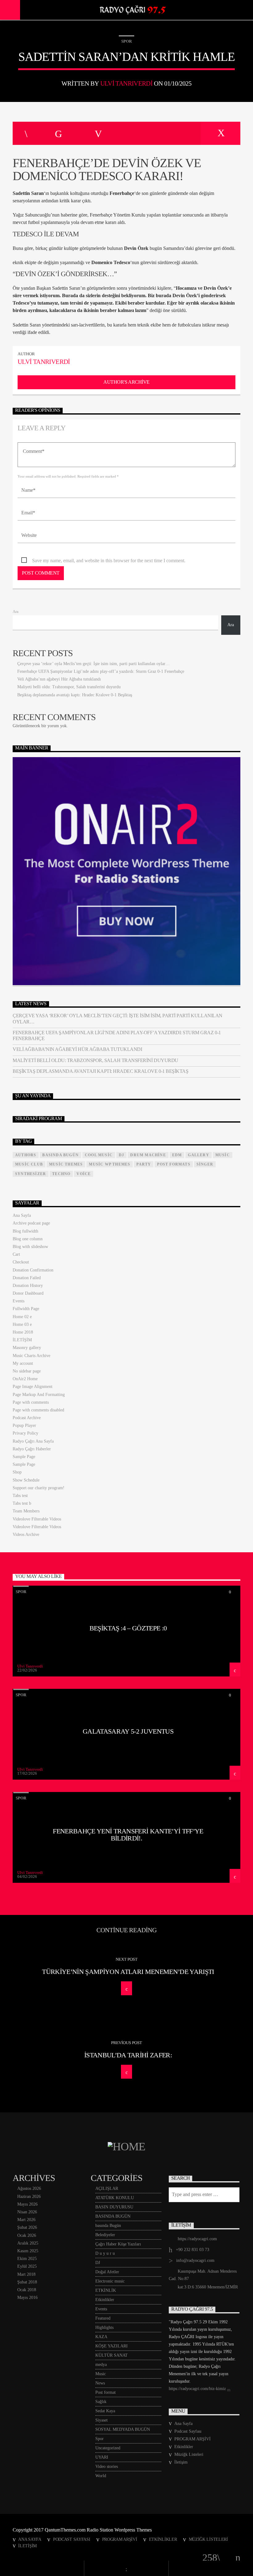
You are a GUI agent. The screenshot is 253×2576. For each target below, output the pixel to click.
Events (19, 1301)
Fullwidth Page (26, 1309)
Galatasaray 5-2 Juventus (128, 1731)
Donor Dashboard (28, 1293)
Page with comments (31, 1402)
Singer (205, 1164)
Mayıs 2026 (27, 2204)
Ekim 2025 (27, 2259)
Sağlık (101, 2402)
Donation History (28, 1286)
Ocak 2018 (27, 2290)
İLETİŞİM (22, 1340)
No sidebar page (27, 1371)
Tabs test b (22, 1503)
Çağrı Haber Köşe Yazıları (118, 2244)
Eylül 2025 (27, 2266)
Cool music (99, 1155)
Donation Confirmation (33, 1270)
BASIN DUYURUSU (114, 2207)
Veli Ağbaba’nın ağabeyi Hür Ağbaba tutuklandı (59, 679)
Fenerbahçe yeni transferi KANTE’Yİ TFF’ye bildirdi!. (128, 1835)
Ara (16, 612)
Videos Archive (26, 1535)
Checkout (21, 1262)
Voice (84, 1174)
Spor (126, 41)
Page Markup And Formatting (39, 1395)
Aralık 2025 (28, 2243)
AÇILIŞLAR (107, 2188)
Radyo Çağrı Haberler (32, 1449)
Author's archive (126, 382)
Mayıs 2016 (27, 2298)
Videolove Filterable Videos (37, 1519)
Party (144, 1164)
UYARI (102, 2457)
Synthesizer (31, 1174)
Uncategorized (108, 2448)
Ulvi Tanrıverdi (126, 83)
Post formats (174, 1164)
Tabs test (20, 1496)
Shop (17, 1472)
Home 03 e (22, 1324)
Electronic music (110, 2281)
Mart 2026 (26, 2220)
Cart (16, 1254)
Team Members (26, 1511)
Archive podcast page (31, 1223)
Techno (61, 1174)
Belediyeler (105, 2235)
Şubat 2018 (27, 2282)
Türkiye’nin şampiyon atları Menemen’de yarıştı (128, 1972)
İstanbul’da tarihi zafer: (128, 2055)
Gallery (198, 1155)
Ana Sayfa (22, 1215)
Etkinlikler (105, 2300)
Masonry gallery (27, 1348)
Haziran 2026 (29, 2197)
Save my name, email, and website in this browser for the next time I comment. (109, 561)
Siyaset (102, 2420)
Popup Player (24, 1425)
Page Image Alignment (33, 1387)
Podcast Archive (27, 1418)
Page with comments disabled (38, 1410)
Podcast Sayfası (188, 2431)
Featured (103, 2318)
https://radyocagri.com (197, 2239)
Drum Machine (148, 1155)
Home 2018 (23, 1332)
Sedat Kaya (105, 2411)
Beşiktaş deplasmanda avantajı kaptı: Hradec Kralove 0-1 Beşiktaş (75, 695)
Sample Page (24, 1457)
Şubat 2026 (27, 2227)
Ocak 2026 (27, 2235)
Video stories (107, 2466)
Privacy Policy (25, 1433)
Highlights (104, 2327)
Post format (106, 2392)
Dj (121, 1155)
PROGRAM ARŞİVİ (193, 2439)
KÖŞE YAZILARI (112, 2346)
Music (101, 2374)
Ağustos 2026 (29, 2188)
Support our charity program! (39, 1488)
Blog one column (28, 1239)
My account (23, 1363)
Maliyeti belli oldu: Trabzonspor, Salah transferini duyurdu (69, 687)
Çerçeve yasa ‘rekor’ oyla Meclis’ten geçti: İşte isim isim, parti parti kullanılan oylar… (93, 664)
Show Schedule (26, 1480)
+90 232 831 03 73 (193, 2250)
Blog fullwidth (25, 1231)
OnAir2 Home (25, 1379)
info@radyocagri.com (195, 2260)
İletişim (181, 2462)
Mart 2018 (26, 2274)
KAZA (101, 2337)
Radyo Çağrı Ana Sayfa (33, 1441)
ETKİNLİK (106, 2290)
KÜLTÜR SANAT (112, 2355)
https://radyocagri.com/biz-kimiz (198, 2389)
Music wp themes (110, 1164)
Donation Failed (27, 1278)
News (100, 2383)
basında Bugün (108, 2226)
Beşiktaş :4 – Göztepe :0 (128, 1628)
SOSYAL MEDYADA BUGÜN (123, 2429)
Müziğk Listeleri (189, 2454)
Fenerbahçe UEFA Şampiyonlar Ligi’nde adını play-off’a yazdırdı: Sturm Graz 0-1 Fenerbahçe (101, 671)
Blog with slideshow (30, 1247)
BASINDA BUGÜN (60, 1155)
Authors (26, 1155)
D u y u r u (105, 2253)
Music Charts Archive (31, 1356)
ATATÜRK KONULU (115, 2198)
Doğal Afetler (107, 2272)
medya (101, 2365)
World (101, 2476)
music (223, 1155)
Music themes (66, 1164)
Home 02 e (22, 1317)
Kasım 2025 (28, 2251)
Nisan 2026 (27, 2212)
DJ (98, 2263)
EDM (177, 1155)
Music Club (29, 1164)
